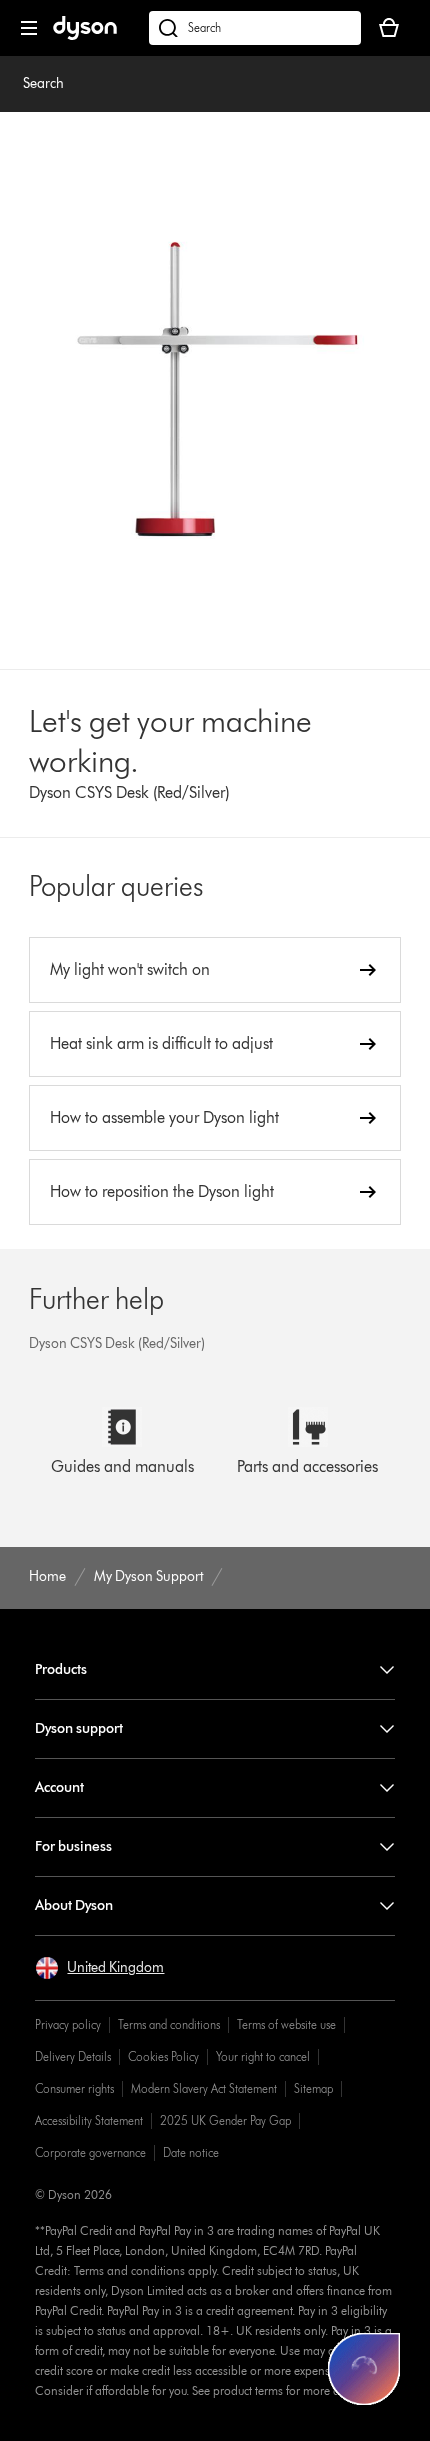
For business (73, 1846)
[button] (99, 1968)
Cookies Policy (163, 2056)
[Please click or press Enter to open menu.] (29, 28)
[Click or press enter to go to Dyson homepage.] (85, 35)
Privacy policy (68, 2024)
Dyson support (79, 1728)
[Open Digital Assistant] (364, 2369)
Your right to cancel (263, 2056)
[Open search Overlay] (255, 28)
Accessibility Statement (89, 2120)
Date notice (191, 2152)
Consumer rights (74, 2088)
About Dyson (74, 1905)
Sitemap (313, 2088)
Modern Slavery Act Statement (204, 2088)
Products (61, 1669)
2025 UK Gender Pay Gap (225, 2120)
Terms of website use (286, 2024)
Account (59, 1787)
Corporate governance (90, 2152)
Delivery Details (73, 2056)
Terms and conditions (169, 2024)
